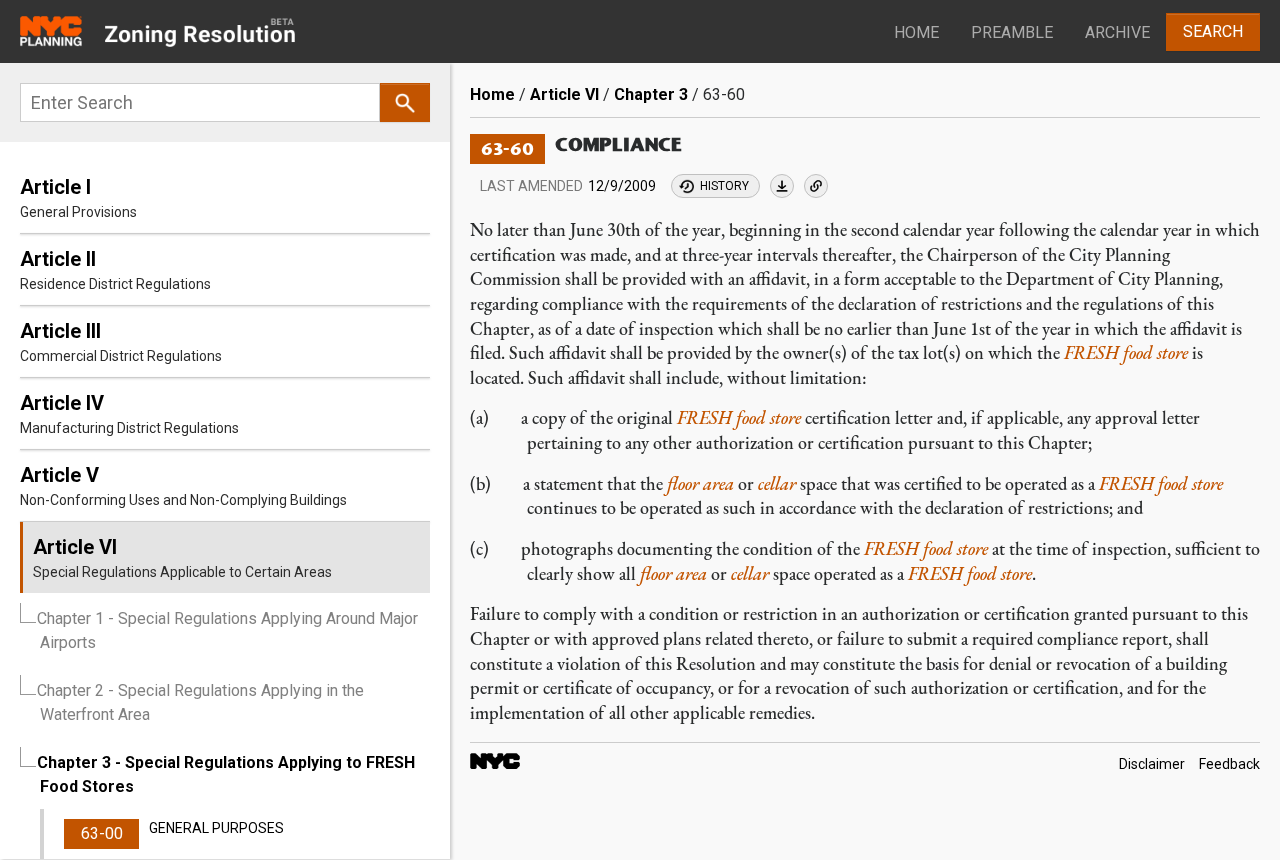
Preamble (1012, 32)
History (724, 186)
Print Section (782, 186)
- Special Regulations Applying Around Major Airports (227, 630)
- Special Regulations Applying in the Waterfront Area (200, 702)
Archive (1117, 32)
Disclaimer (1152, 765)
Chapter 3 (651, 94)
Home (916, 32)
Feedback (1229, 765)
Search (1213, 31)
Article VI (564, 94)
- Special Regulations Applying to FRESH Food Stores (226, 774)
